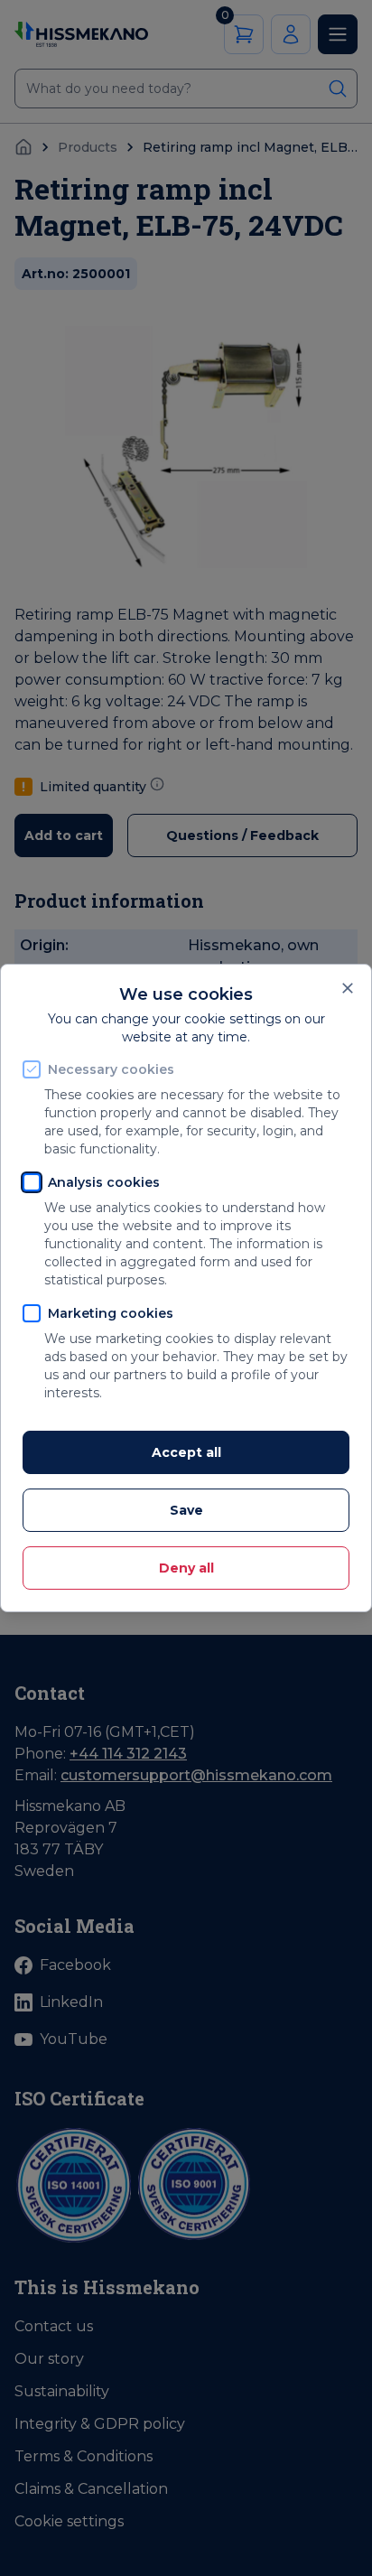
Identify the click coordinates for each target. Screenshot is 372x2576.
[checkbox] (32, 1069)
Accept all (186, 1452)
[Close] (348, 988)
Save (186, 1510)
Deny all (186, 1568)
